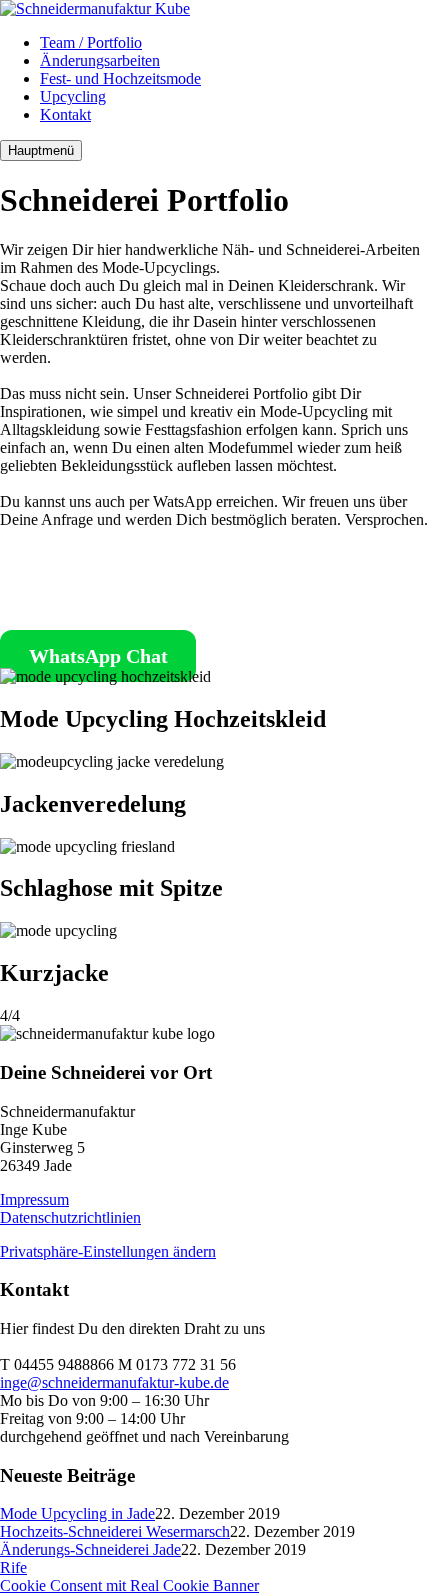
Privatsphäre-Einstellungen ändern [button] (108, 1251)
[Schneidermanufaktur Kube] (95, 8)
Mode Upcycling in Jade (77, 1513)
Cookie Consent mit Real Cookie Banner (129, 1585)
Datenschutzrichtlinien (70, 1217)
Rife (13, 1567)
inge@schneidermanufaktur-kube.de (114, 1382)
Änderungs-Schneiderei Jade (90, 1549)
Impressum (34, 1199)
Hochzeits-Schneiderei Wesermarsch (115, 1531)
